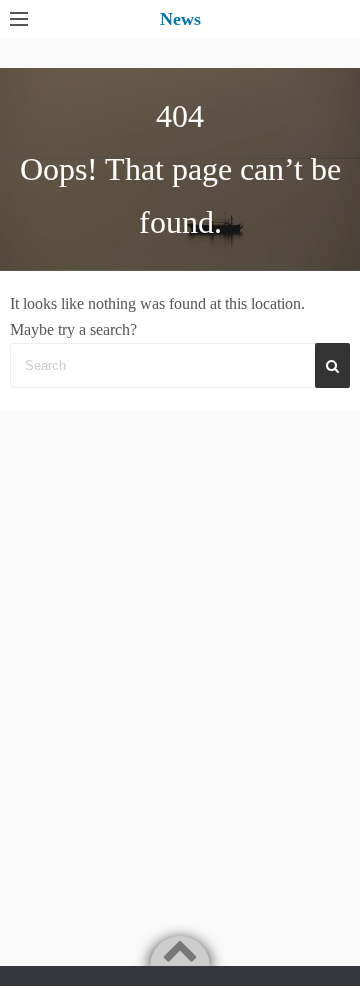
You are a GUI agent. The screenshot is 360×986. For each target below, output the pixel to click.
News (180, 19)
